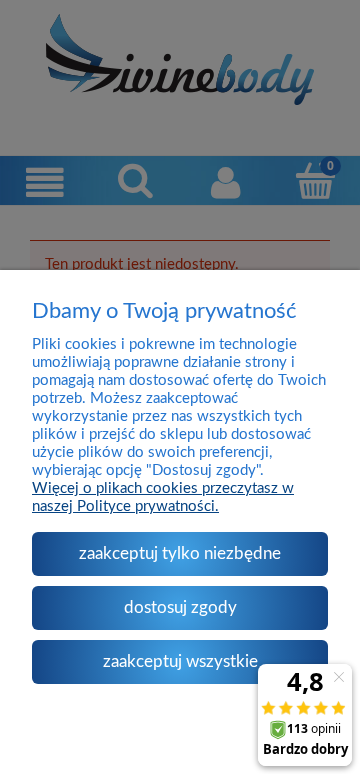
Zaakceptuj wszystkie (180, 661)
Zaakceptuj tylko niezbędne (180, 553)
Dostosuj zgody (180, 607)
